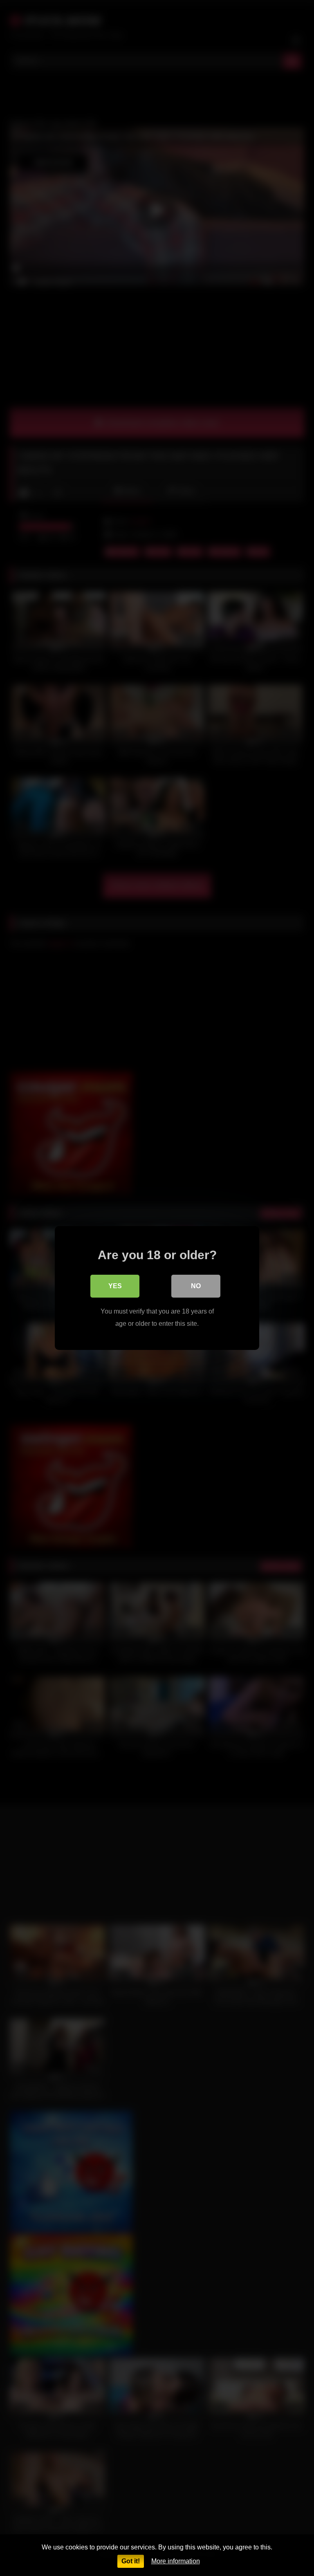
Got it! (131, 2561)
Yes (115, 1286)
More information (176, 2561)
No (196, 1286)
